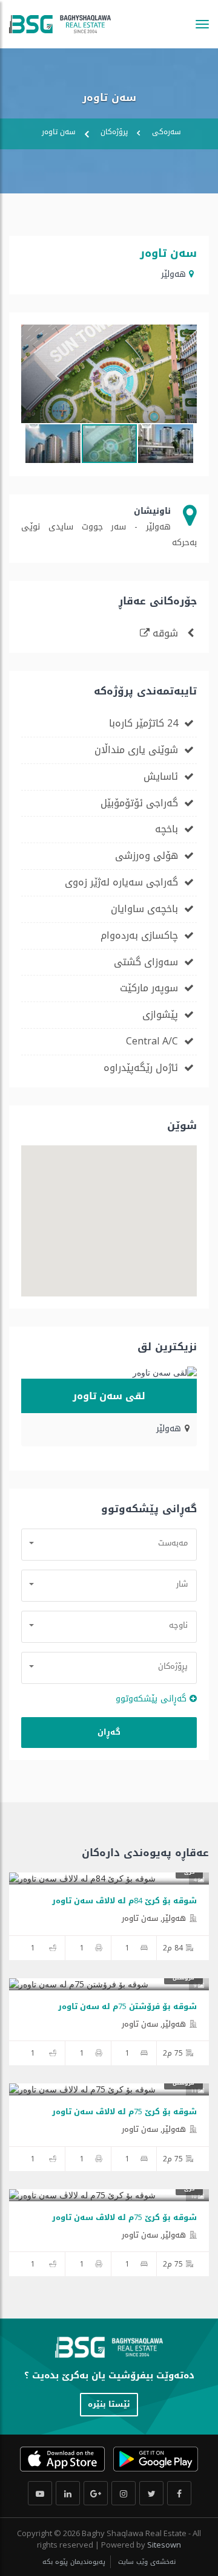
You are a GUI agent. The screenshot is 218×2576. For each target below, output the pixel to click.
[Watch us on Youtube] (40, 2493)
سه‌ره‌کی (167, 132)
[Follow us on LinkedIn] (68, 2493)
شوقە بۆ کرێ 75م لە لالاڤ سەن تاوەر (124, 2112)
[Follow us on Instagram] (124, 2493)
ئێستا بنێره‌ (109, 2404)
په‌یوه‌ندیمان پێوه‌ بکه (74, 2562)
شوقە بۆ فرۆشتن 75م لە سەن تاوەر (127, 2006)
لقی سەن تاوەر (109, 1396)
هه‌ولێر (173, 274)
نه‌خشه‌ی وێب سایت (146, 2562)
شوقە (165, 633)
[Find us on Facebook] (179, 2493)
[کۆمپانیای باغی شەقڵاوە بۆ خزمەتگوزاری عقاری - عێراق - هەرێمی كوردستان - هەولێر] (60, 24)
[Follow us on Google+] (96, 2493)
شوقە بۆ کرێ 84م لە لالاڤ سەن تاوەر (124, 1901)
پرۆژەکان (114, 132)
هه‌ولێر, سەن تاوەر (154, 1918)
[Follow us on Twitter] (151, 2493)
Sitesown (164, 2545)
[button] (186, 335)
